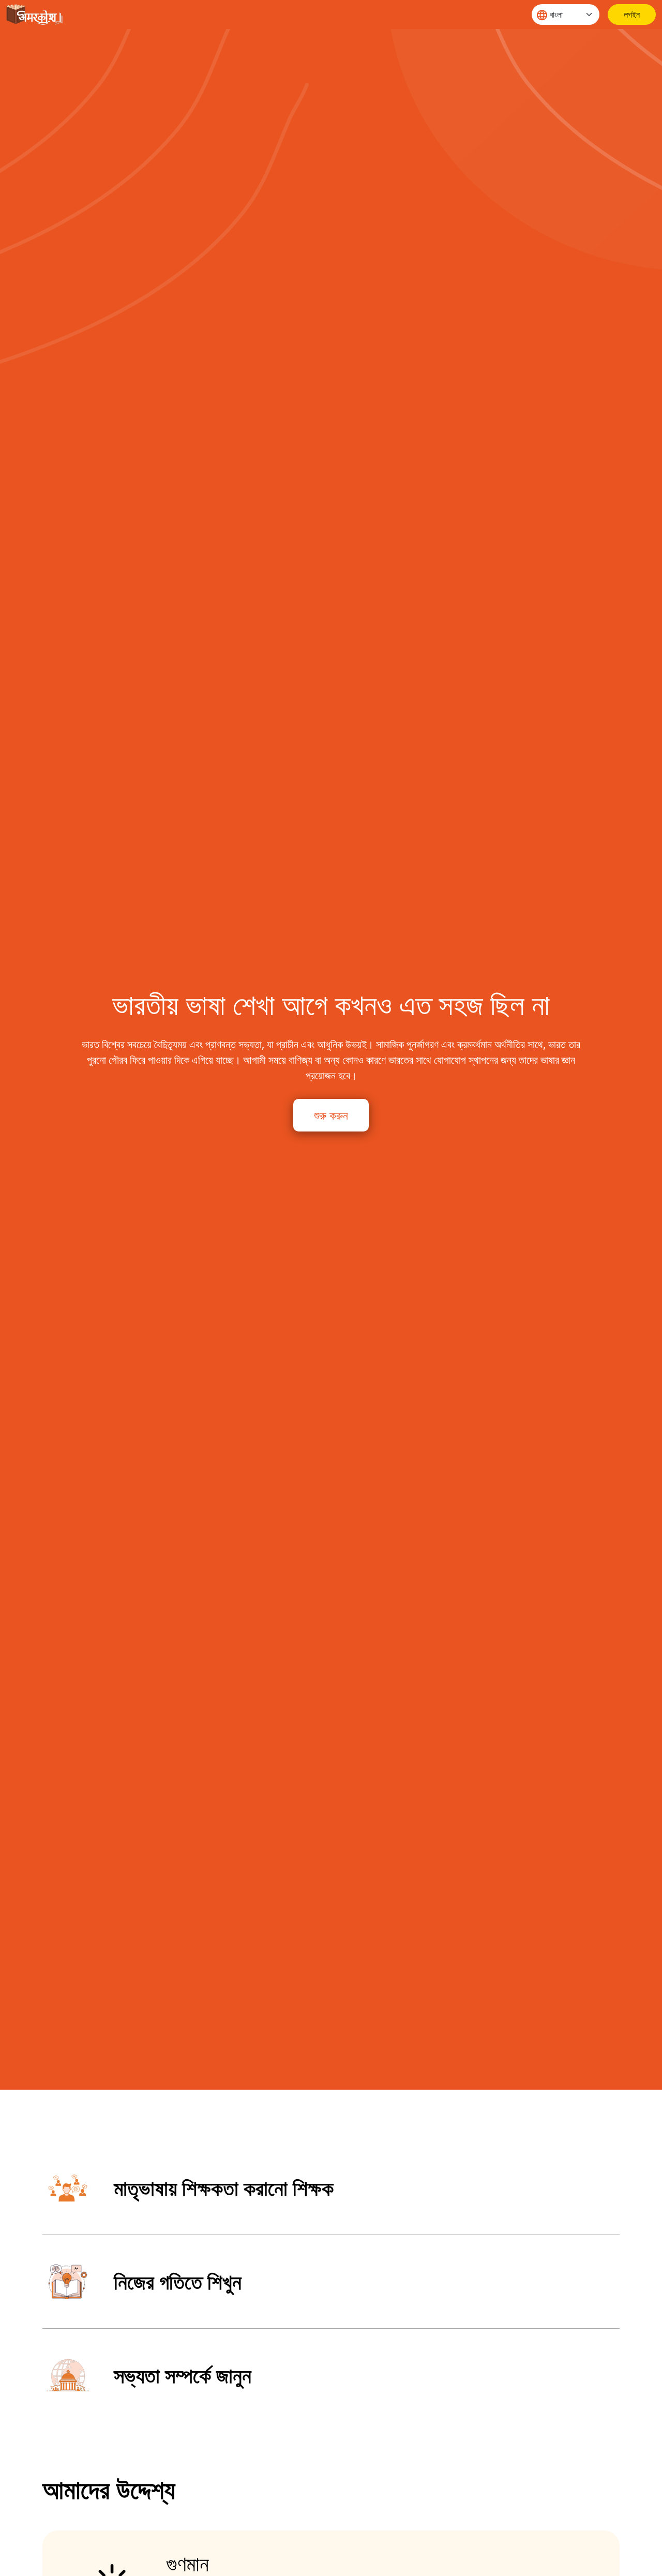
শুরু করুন (331, 1115)
